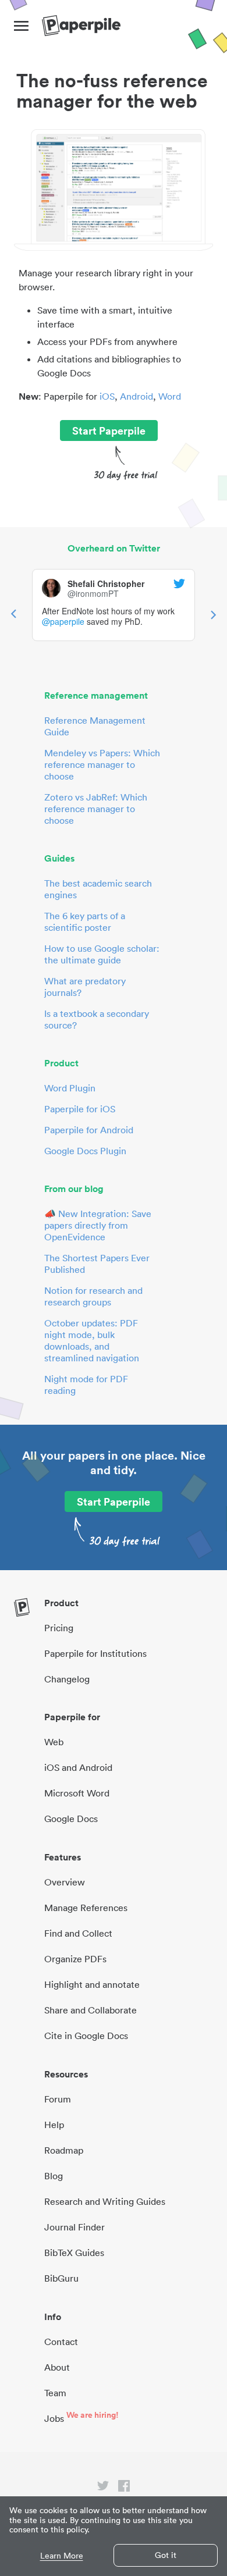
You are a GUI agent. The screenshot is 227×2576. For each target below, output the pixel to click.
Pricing (59, 1628)
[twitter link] (103, 2488)
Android (136, 396)
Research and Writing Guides (105, 2201)
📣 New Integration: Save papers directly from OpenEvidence (98, 1225)
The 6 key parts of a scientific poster (85, 921)
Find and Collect (78, 1933)
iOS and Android (78, 1767)
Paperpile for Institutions (95, 1653)
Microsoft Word (77, 1793)
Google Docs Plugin (85, 1151)
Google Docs (71, 1819)
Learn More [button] (62, 2556)
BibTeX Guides (74, 2253)
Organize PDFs (75, 1959)
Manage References (86, 1908)
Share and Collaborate (91, 2010)
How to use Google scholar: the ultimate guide (102, 954)
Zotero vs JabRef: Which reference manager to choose (96, 809)
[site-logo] (81, 26)
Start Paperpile (109, 430)
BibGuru (61, 2278)
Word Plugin (70, 1088)
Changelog (67, 1679)
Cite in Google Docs (86, 2036)
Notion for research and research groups (93, 1296)
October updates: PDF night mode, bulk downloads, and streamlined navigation (92, 1340)
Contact (61, 2342)
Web (54, 1742)
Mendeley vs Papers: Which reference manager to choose (102, 764)
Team (55, 2393)
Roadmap (64, 2150)
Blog (54, 2176)
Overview (65, 1882)
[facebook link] (124, 2488)
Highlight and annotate (92, 1984)
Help (54, 2125)
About (57, 2367)
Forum (58, 2099)
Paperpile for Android (89, 1130)
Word (170, 396)
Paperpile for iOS (80, 1109)
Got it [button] (166, 2555)
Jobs (54, 2418)
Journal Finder (75, 2227)
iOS (107, 396)
